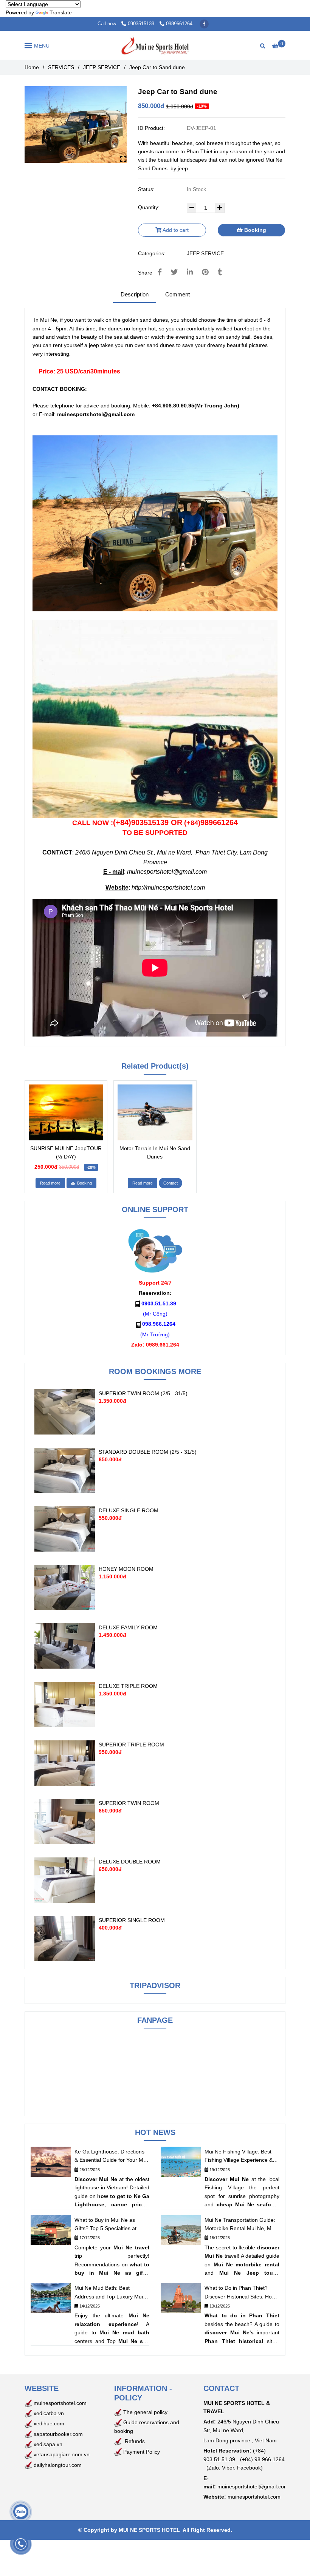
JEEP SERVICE (102, 67)
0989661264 (179, 24)
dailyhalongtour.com (58, 2465)
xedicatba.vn (48, 2413)
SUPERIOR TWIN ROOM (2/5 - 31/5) (143, 1393)
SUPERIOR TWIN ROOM (129, 1803)
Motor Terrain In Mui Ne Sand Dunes (155, 1152)
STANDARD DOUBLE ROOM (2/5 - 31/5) (148, 1452)
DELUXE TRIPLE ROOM (128, 1686)
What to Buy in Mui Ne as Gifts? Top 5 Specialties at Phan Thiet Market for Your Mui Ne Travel (107, 2225)
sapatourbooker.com (57, 2434)
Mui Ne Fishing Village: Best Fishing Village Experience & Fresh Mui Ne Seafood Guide (239, 2156)
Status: (147, 189)
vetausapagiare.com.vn (62, 2454)
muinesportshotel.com (60, 2403)
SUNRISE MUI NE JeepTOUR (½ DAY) (66, 1152)
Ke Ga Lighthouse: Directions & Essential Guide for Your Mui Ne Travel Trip (111, 2156)
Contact (170, 1183)
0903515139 (142, 24)
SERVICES (61, 67)
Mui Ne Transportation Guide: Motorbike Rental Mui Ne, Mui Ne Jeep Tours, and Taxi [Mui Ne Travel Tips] (240, 2225)
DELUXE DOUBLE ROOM (130, 1862)
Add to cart (175, 230)
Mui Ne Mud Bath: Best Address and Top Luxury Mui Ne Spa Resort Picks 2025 (109, 2293)
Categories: (153, 253)
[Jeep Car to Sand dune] (155, 45)
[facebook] (204, 24)
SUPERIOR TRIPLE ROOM (131, 1745)
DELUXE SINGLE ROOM (129, 1510)
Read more (50, 1183)
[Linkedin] (190, 272)
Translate (61, 12)
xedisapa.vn (48, 2444)
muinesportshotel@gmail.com (167, 872)
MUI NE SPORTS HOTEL (149, 2530)
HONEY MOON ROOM (126, 1569)
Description (135, 294)
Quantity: (150, 207)
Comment (177, 294)
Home (32, 67)
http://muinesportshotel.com (168, 888)
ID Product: (152, 128)
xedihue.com (49, 2423)
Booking (254, 230)
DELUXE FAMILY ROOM (128, 1627)
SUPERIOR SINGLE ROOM (132, 1920)
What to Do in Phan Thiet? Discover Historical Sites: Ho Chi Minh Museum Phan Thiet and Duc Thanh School (240, 2293)
